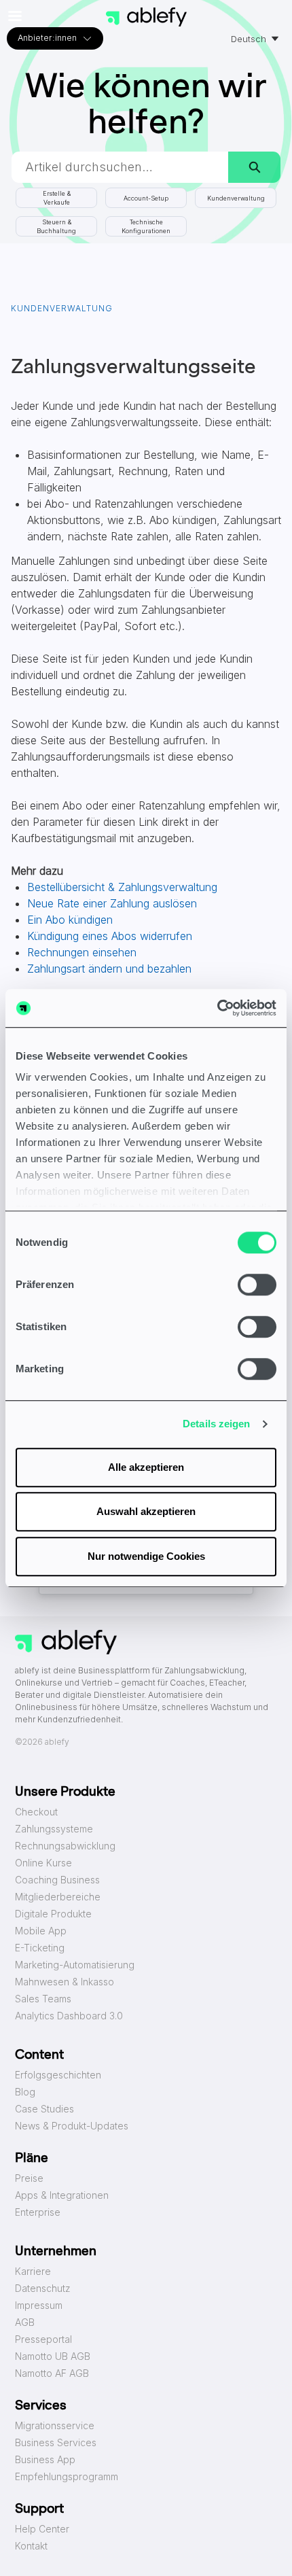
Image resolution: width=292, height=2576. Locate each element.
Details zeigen (216, 1424)
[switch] (257, 1285)
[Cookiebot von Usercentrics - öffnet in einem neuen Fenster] (217, 1008)
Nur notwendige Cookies (146, 1556)
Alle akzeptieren (146, 1467)
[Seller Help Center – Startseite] (146, 17)
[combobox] (120, 167)
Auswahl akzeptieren (146, 1511)
